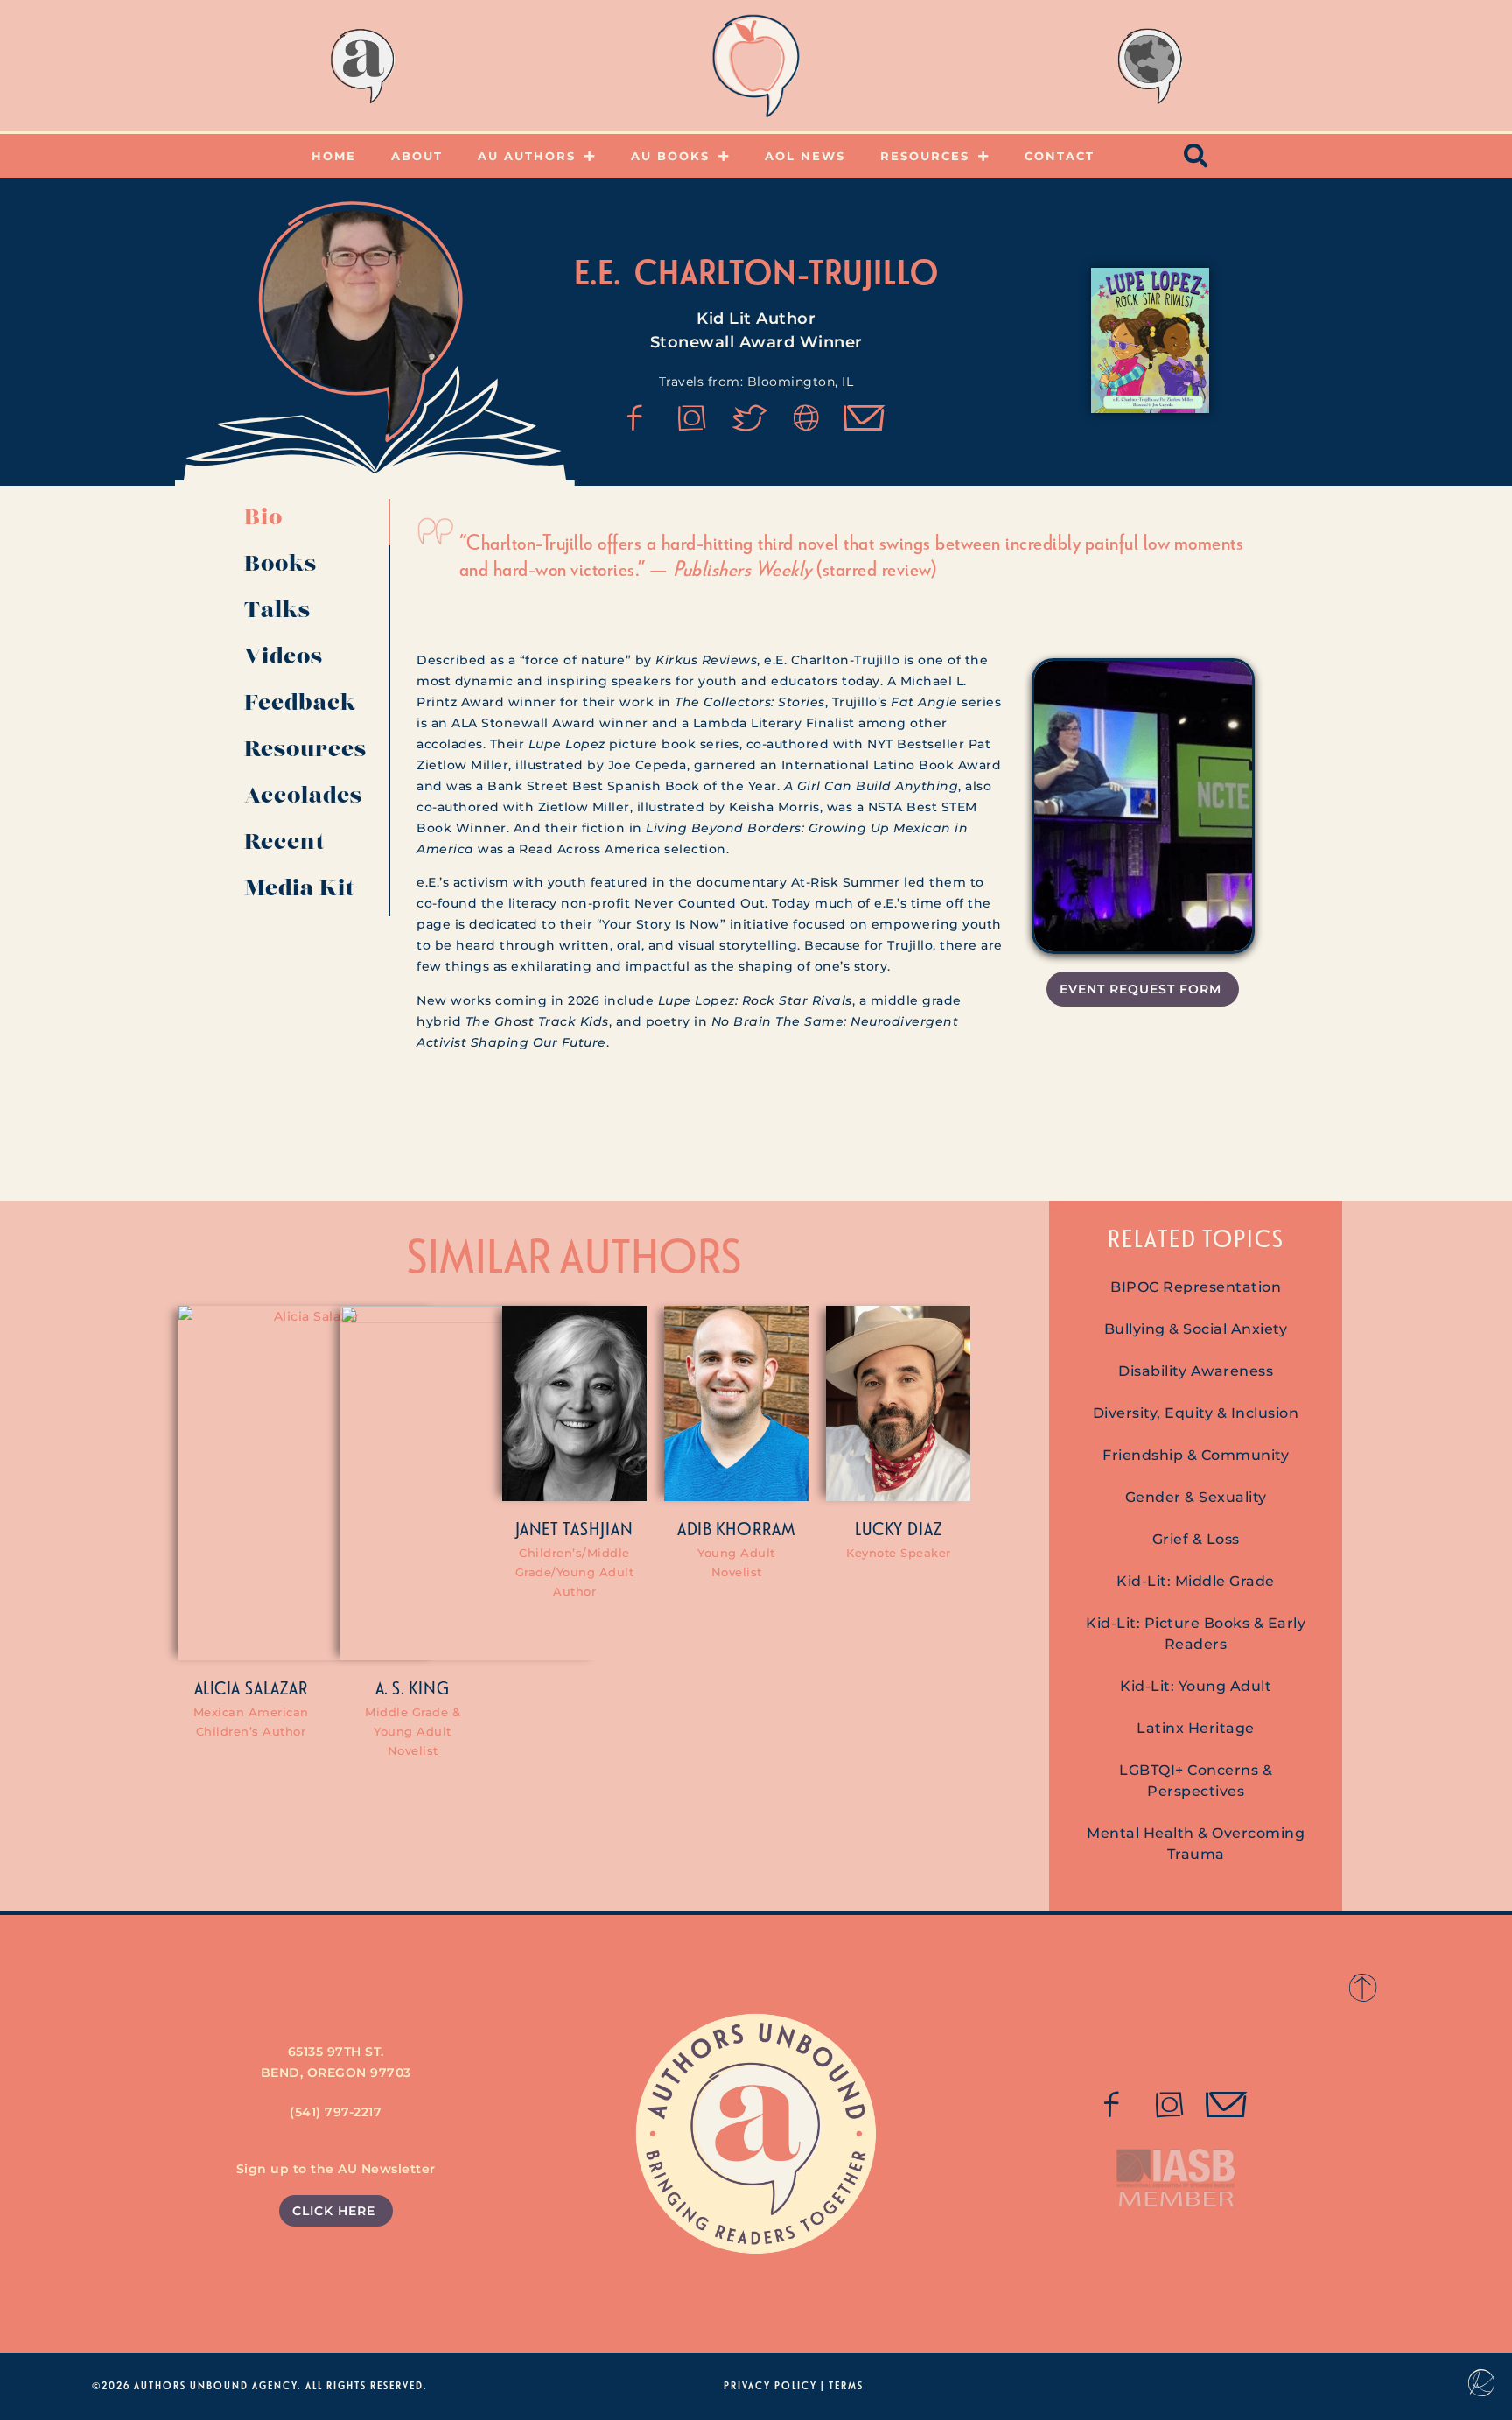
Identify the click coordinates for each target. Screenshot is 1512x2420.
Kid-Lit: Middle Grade (1196, 1581)
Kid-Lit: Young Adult (1196, 1686)
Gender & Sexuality (1196, 1497)
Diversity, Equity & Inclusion (1196, 1413)
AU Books (670, 156)
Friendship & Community (1196, 1455)
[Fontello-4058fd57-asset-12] (750, 418)
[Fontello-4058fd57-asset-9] (692, 418)
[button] (1197, 156)
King (429, 1687)
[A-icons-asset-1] (807, 418)
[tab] (311, 522)
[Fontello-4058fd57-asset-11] (635, 418)
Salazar (276, 1687)
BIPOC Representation (1196, 1287)
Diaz (925, 1528)
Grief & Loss (1196, 1539)
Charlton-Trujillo (787, 271)
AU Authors (527, 156)
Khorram (756, 1528)
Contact (1060, 156)
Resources (925, 156)
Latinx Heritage (1196, 1728)
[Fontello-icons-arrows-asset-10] (864, 418)
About (417, 156)
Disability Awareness (1196, 1371)
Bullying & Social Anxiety (1196, 1329)
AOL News (805, 156)
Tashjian (598, 1528)
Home (334, 156)
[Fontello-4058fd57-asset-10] (1227, 2105)
